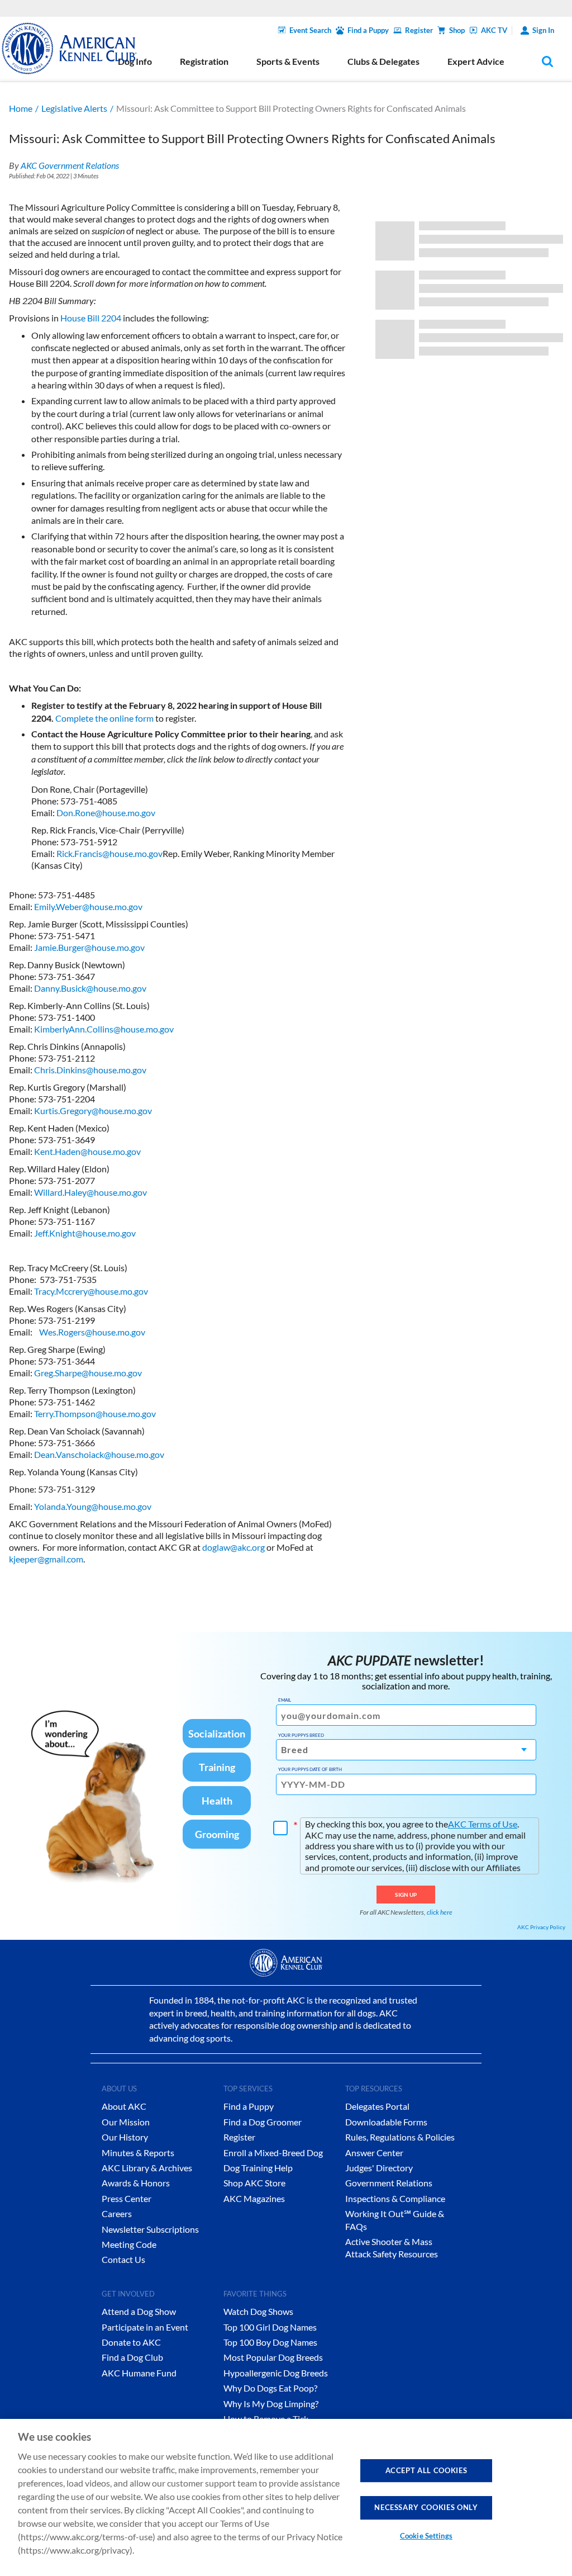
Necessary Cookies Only (426, 2507)
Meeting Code (129, 2244)
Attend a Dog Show (139, 2311)
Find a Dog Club (132, 2357)
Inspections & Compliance (395, 2198)
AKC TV (494, 30)
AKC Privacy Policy (541, 1927)
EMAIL (285, 1700)
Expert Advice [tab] (476, 61)
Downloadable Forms (386, 2122)
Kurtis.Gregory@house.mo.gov (93, 1111)
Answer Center (374, 2153)
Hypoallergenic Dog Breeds (276, 2373)
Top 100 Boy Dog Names (270, 2342)
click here (440, 1912)
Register (419, 30)
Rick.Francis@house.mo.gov (109, 853)
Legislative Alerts (74, 108)
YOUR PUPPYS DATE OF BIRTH (310, 1769)
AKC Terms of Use (483, 1824)
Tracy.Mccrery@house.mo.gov (91, 1291)
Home (21, 108)
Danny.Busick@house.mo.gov (90, 988)
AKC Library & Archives (147, 2168)
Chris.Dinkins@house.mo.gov (90, 1070)
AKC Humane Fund (139, 2373)
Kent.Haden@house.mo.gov (87, 1151)
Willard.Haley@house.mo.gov (90, 1192)
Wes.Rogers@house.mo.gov (92, 1332)
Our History (125, 2137)
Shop (457, 30)
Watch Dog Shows (258, 2311)
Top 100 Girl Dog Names (270, 2327)
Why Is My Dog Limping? (271, 2404)
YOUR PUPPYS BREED (301, 1735)
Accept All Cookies (426, 2470)
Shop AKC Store (254, 2183)
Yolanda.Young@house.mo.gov (93, 1506)
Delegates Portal (377, 2106)
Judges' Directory (379, 2168)
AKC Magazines (254, 2198)
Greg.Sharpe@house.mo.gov (88, 1373)
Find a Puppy (368, 30)
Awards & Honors (136, 2183)
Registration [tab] (204, 61)
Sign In (543, 30)
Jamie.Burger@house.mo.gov (89, 947)
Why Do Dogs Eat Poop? (270, 2388)
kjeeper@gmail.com (46, 1559)
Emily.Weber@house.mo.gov (88, 906)
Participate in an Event (145, 2327)
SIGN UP (406, 1895)
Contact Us (123, 2259)
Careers (117, 2213)
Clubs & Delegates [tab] (383, 61)
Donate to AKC (131, 2342)
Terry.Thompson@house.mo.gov (95, 1414)
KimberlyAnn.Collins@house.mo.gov (104, 1029)
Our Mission (126, 2122)
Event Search (310, 30)
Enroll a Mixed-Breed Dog (273, 2153)
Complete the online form (104, 718)
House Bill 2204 (91, 318)
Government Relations (389, 2183)
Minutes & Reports (138, 2153)
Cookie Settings (426, 2536)
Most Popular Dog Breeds (273, 2357)
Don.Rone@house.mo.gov (106, 813)
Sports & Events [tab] (288, 61)
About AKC (124, 2106)
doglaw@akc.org (233, 1547)
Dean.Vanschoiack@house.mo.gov (99, 1454)
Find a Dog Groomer (263, 2122)
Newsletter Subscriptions (150, 2229)
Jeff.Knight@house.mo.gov (85, 1233)
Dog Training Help (258, 2168)
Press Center (127, 2198)
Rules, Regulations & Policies (400, 2137)
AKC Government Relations (70, 165)
